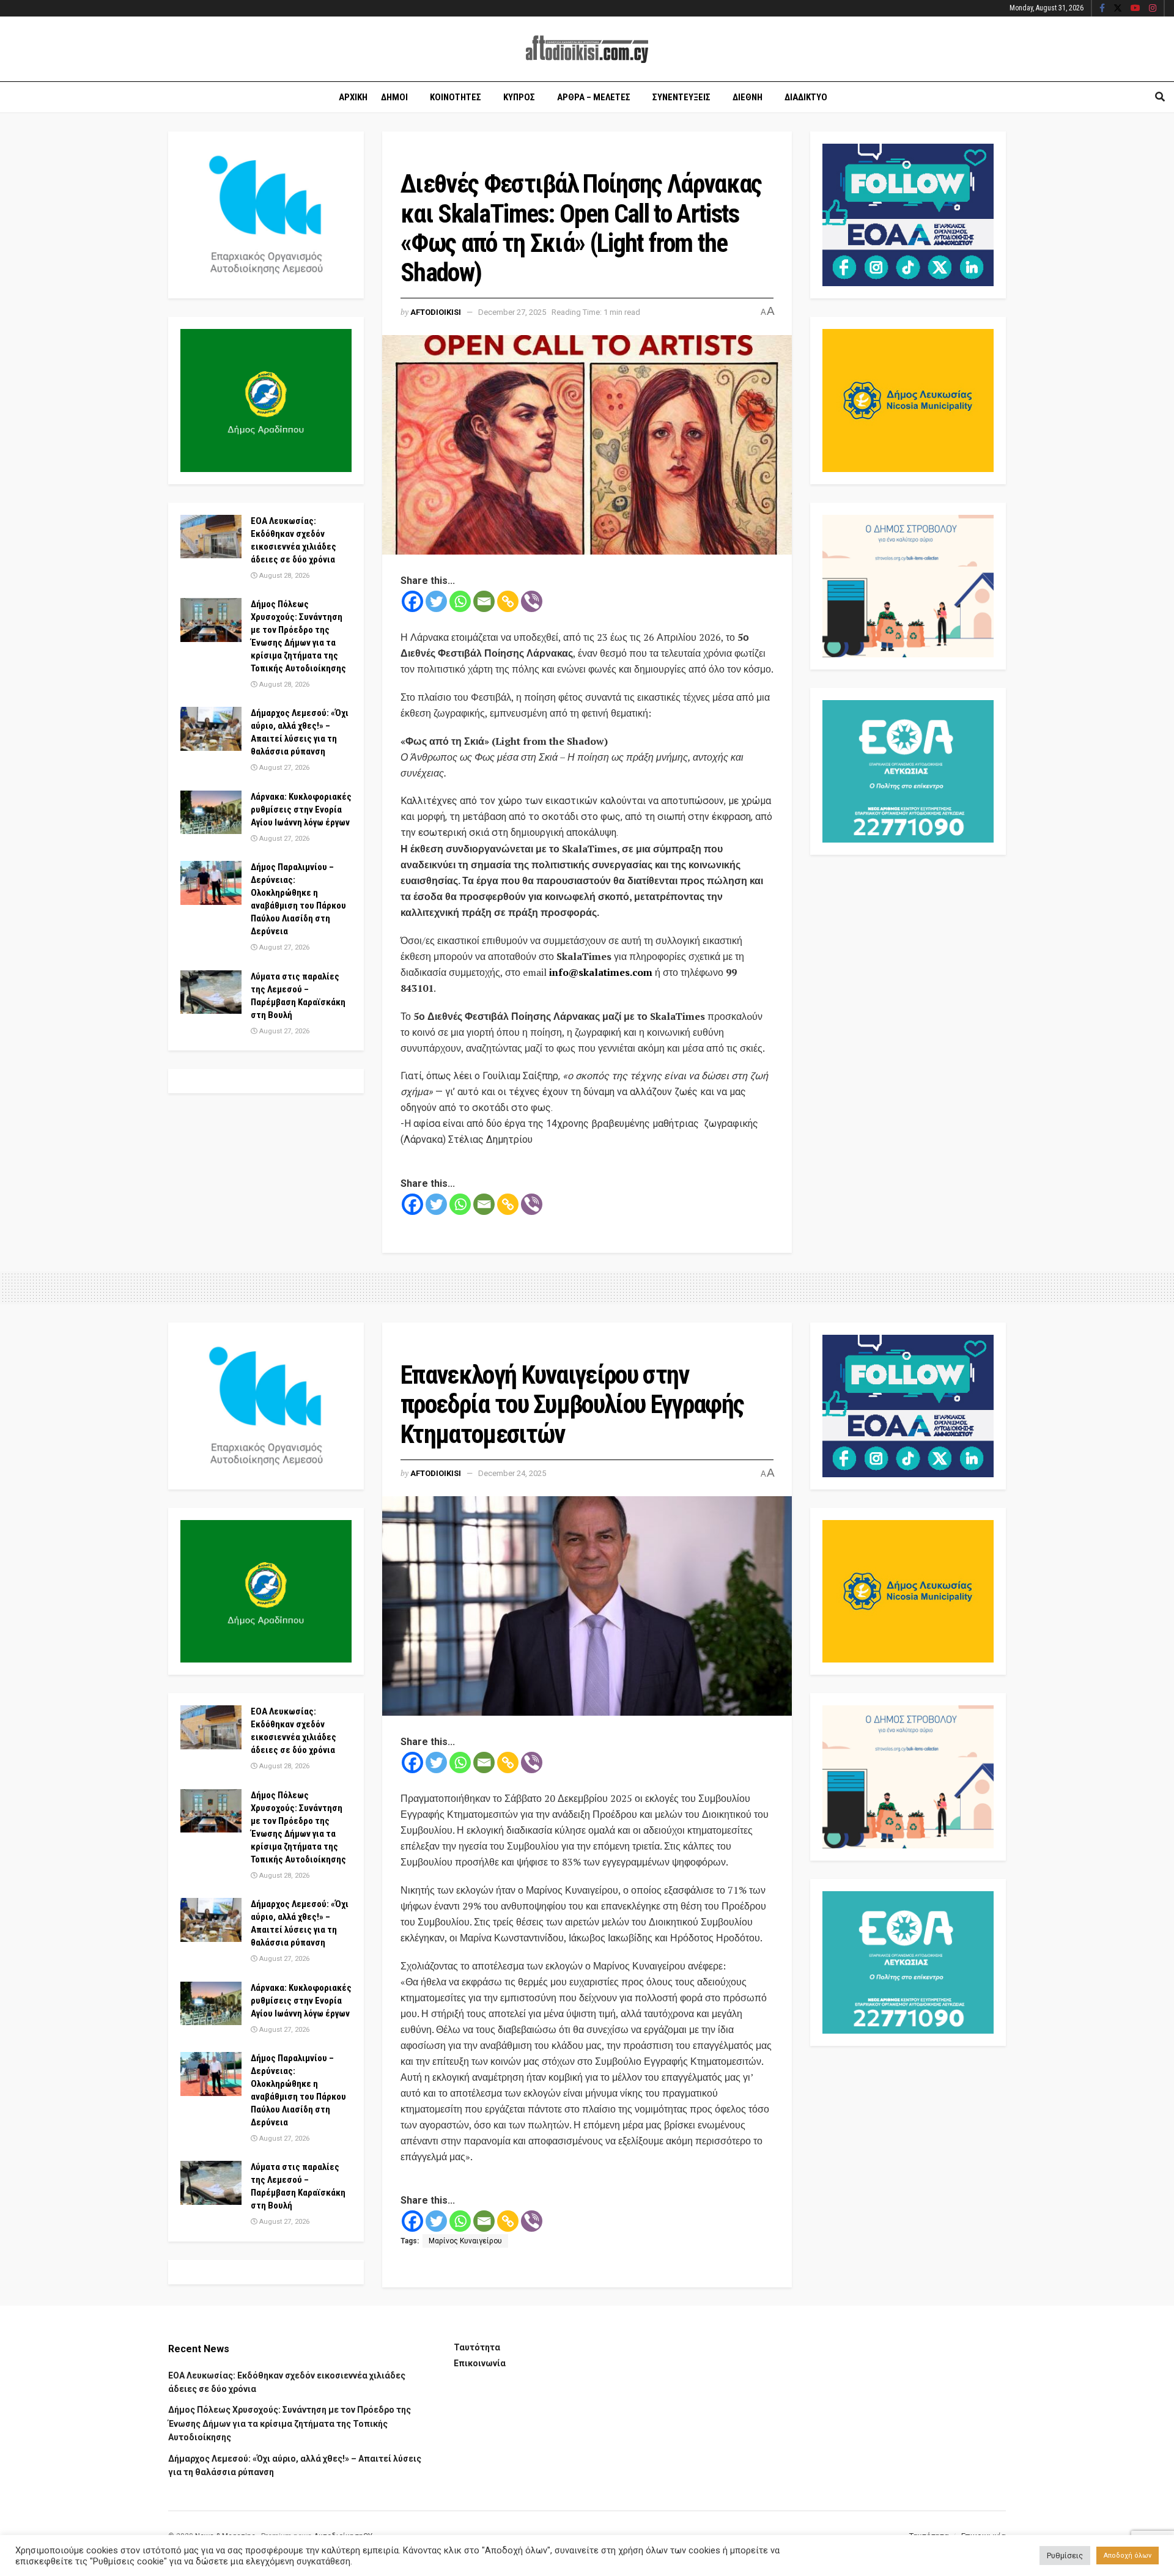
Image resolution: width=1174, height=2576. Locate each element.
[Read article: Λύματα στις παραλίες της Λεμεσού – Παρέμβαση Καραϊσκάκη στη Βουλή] (211, 992)
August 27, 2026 (283, 768)
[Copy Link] (508, 601)
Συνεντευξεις (681, 97)
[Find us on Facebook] (1102, 9)
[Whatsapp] (460, 601)
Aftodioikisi (436, 312)
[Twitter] (436, 601)
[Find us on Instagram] (1153, 9)
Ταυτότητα (477, 2347)
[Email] (484, 601)
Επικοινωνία (480, 2363)
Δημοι (394, 97)
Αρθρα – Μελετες (594, 97)
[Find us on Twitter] (1118, 9)
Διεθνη (748, 97)
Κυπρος (519, 97)
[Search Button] (1160, 97)
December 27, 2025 (512, 312)
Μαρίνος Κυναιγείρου (465, 2241)
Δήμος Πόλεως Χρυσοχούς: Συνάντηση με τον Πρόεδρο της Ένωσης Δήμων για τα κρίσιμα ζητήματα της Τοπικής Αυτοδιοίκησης (290, 2423)
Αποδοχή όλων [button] (1128, 2556)
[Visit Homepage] (587, 49)
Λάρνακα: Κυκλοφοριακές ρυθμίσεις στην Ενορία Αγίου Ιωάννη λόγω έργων (301, 810)
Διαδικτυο (806, 97)
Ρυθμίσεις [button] (1065, 2556)
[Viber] (532, 601)
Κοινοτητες (456, 97)
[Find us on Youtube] (1135, 9)
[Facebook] (412, 601)
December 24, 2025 (512, 1473)
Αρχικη (353, 97)
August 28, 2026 (283, 576)
